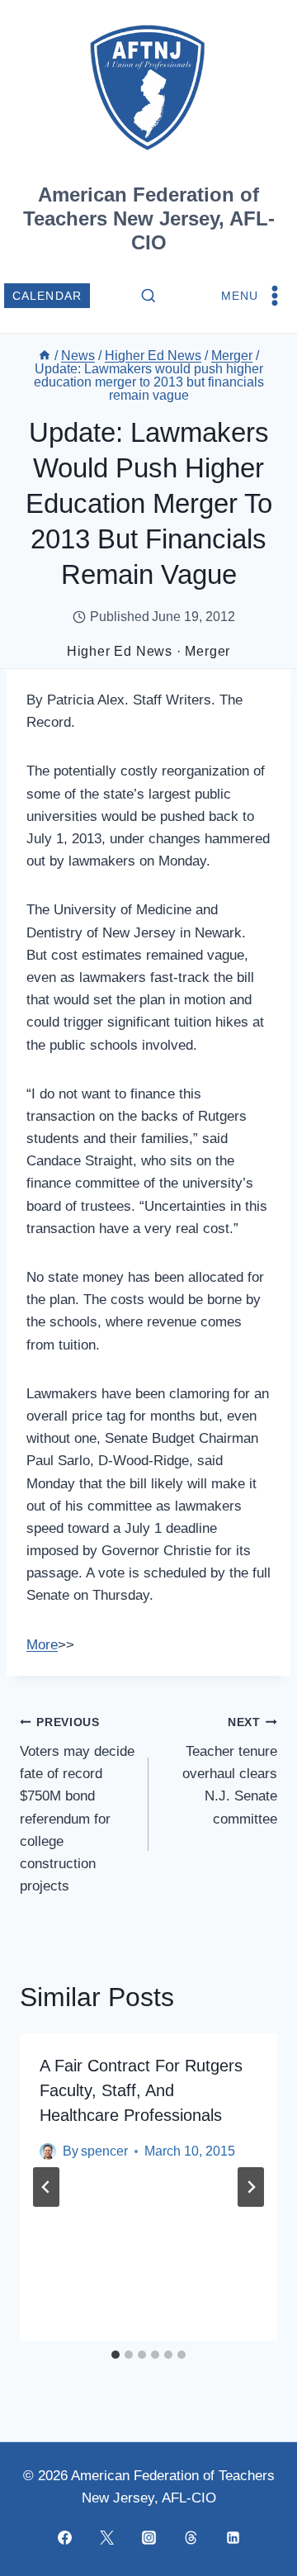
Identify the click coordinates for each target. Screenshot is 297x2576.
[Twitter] (106, 2537)
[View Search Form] (148, 297)
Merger (207, 651)
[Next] (251, 2187)
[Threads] (191, 2537)
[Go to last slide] (46, 2187)
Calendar (47, 296)
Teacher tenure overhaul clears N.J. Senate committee (230, 1771)
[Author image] (48, 2151)
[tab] (115, 2355)
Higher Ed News (120, 651)
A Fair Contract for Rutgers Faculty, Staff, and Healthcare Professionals (141, 2090)
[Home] (45, 356)
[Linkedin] (233, 2537)
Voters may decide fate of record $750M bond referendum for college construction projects (77, 1805)
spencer (104, 2151)
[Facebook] (64, 2537)
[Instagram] (148, 2537)
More (42, 1645)
